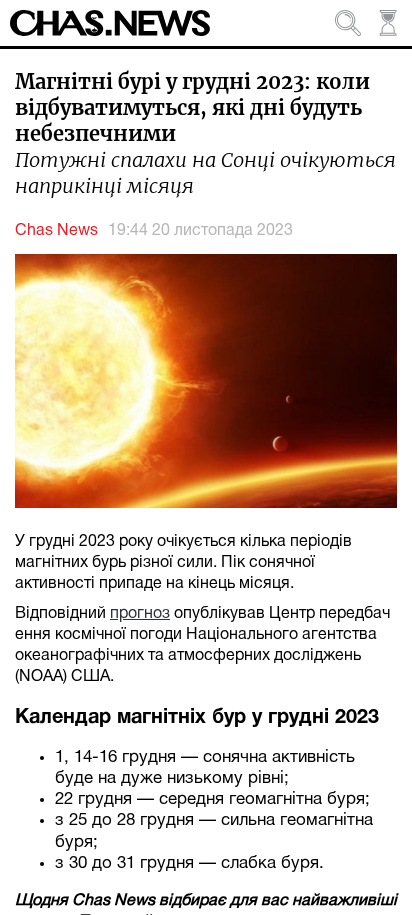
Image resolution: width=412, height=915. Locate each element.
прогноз (140, 614)
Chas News (56, 231)
